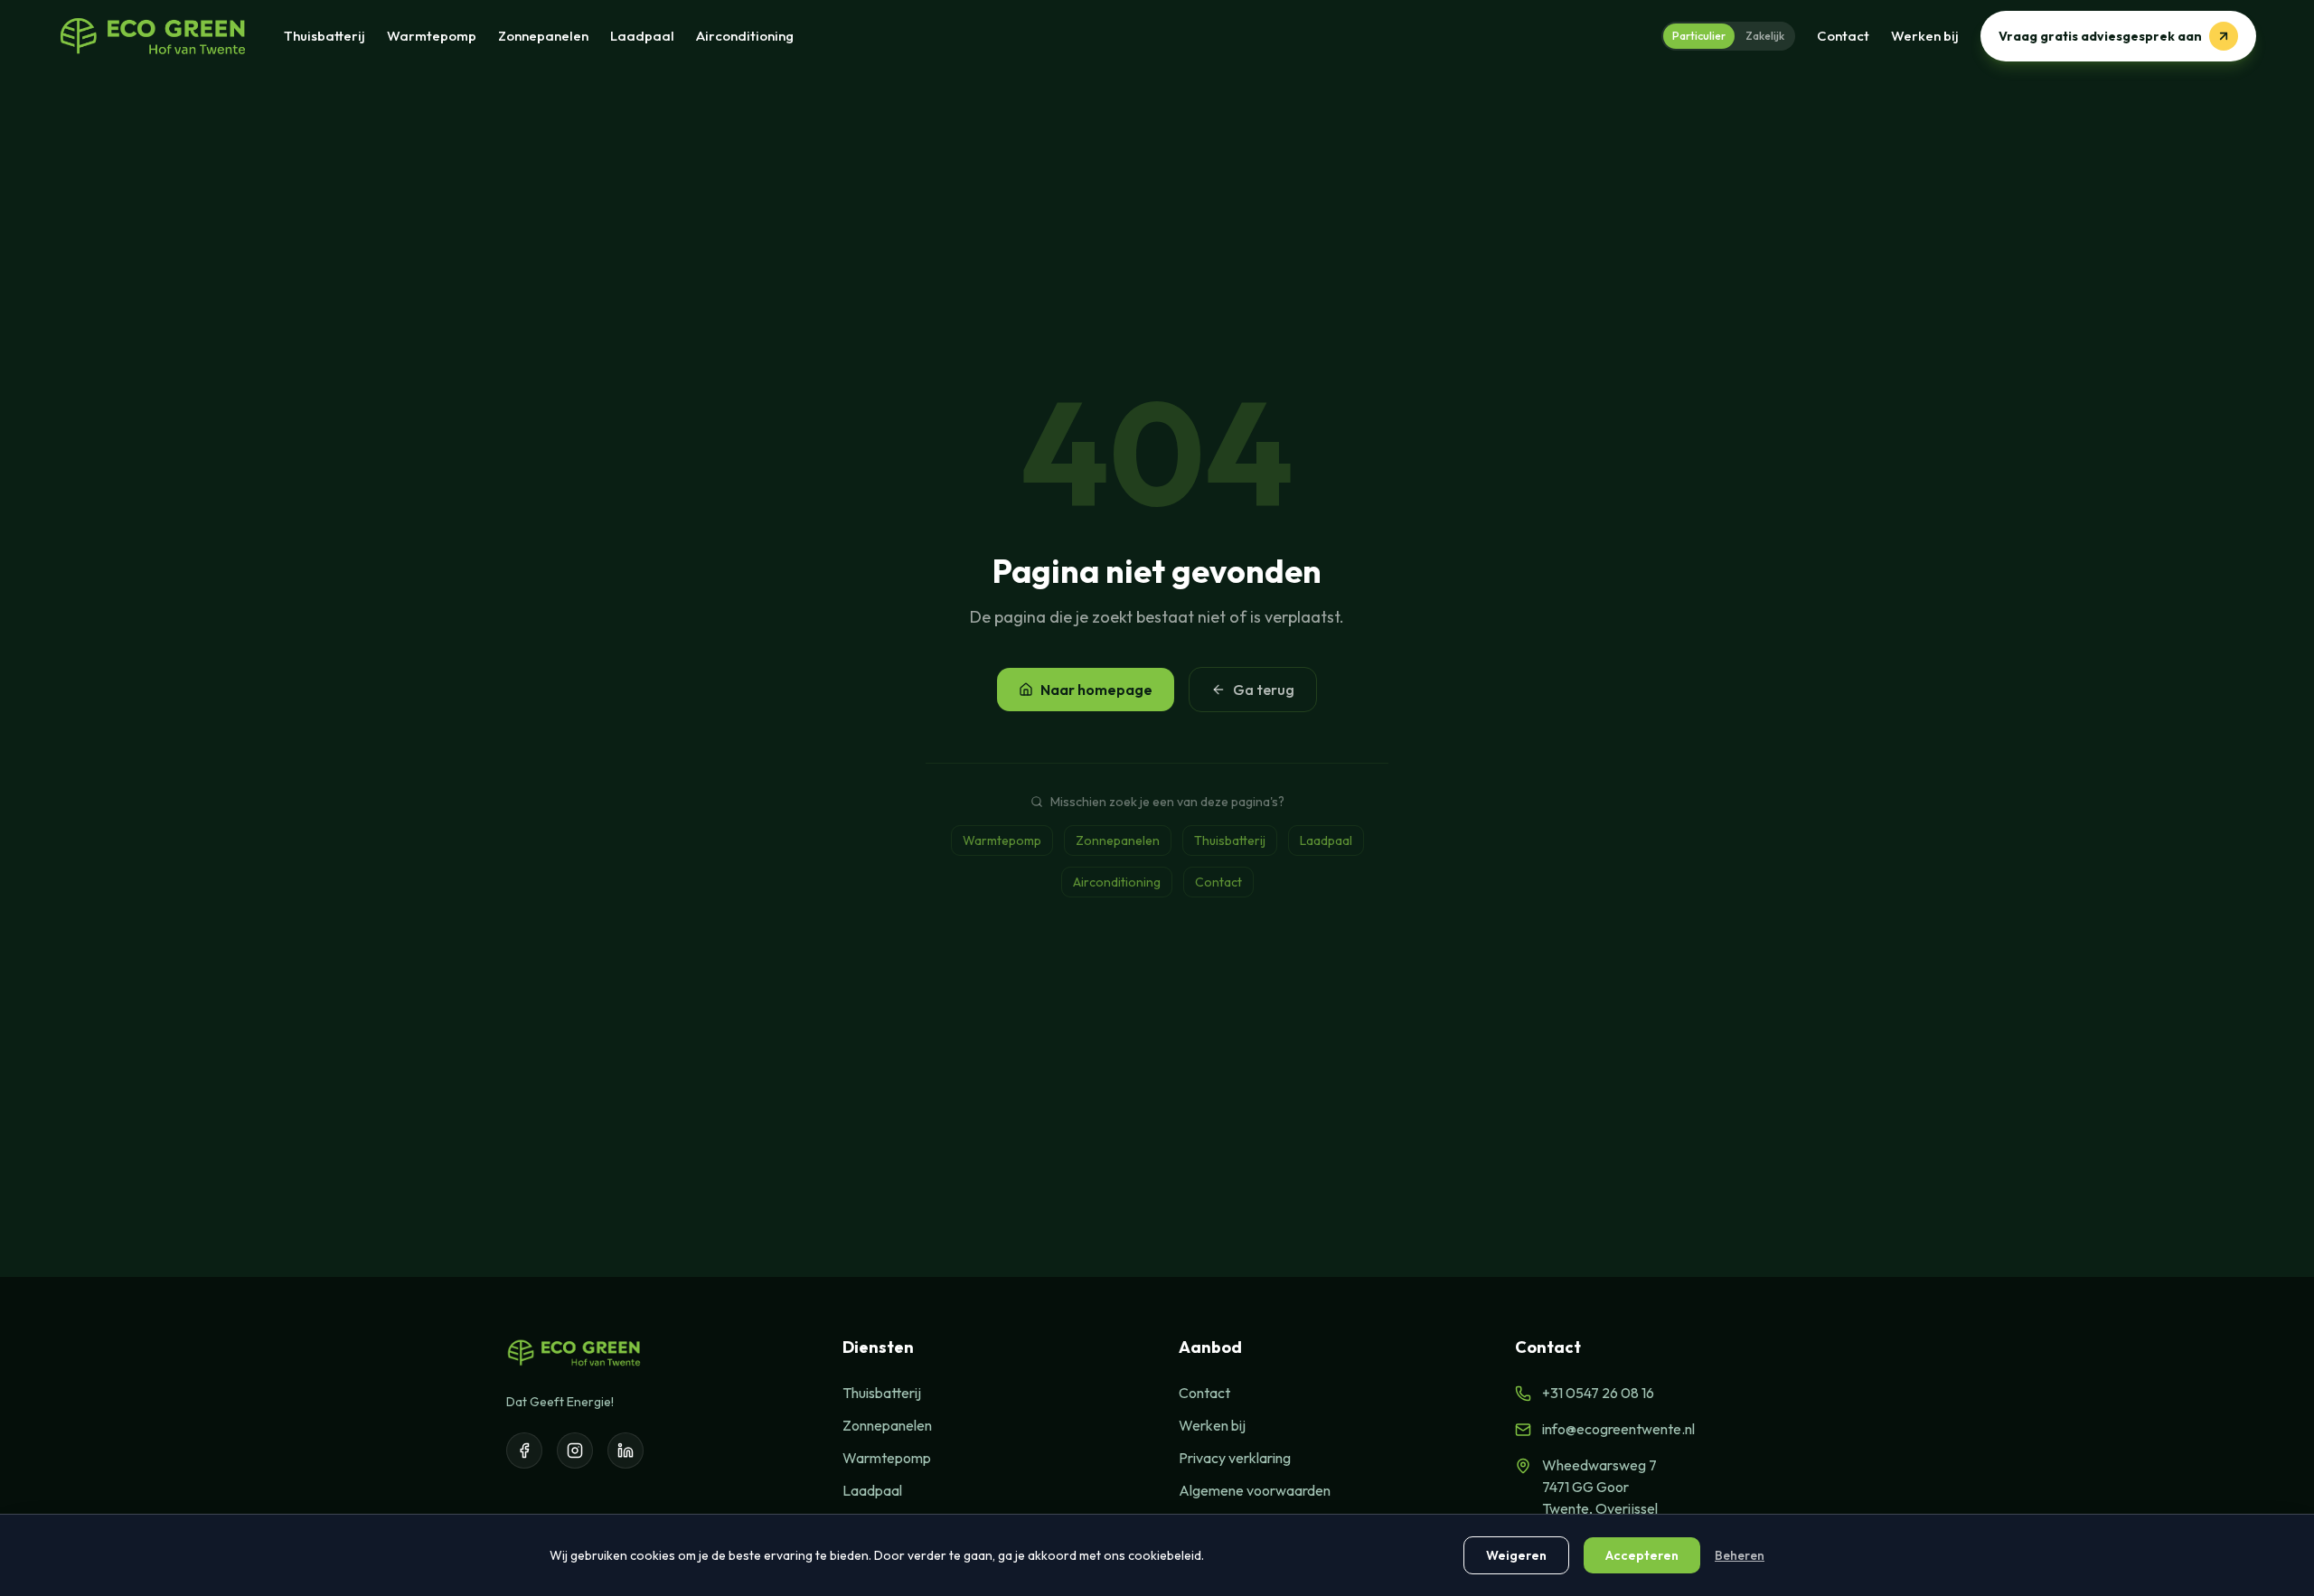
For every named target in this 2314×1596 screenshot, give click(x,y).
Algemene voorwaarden (1255, 1490)
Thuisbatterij (325, 36)
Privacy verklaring (1235, 1458)
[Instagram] (575, 1450)
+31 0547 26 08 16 (1598, 1393)
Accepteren (1642, 1555)
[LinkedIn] (626, 1450)
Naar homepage (1096, 690)
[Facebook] (524, 1450)
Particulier (1699, 36)
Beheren (1740, 1555)
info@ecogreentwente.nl (1618, 1429)
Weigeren (1516, 1555)
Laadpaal (642, 36)
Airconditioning (745, 36)
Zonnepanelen (543, 36)
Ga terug (1264, 690)
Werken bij (1925, 36)
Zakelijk (1765, 36)
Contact (1843, 36)
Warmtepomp (432, 36)
